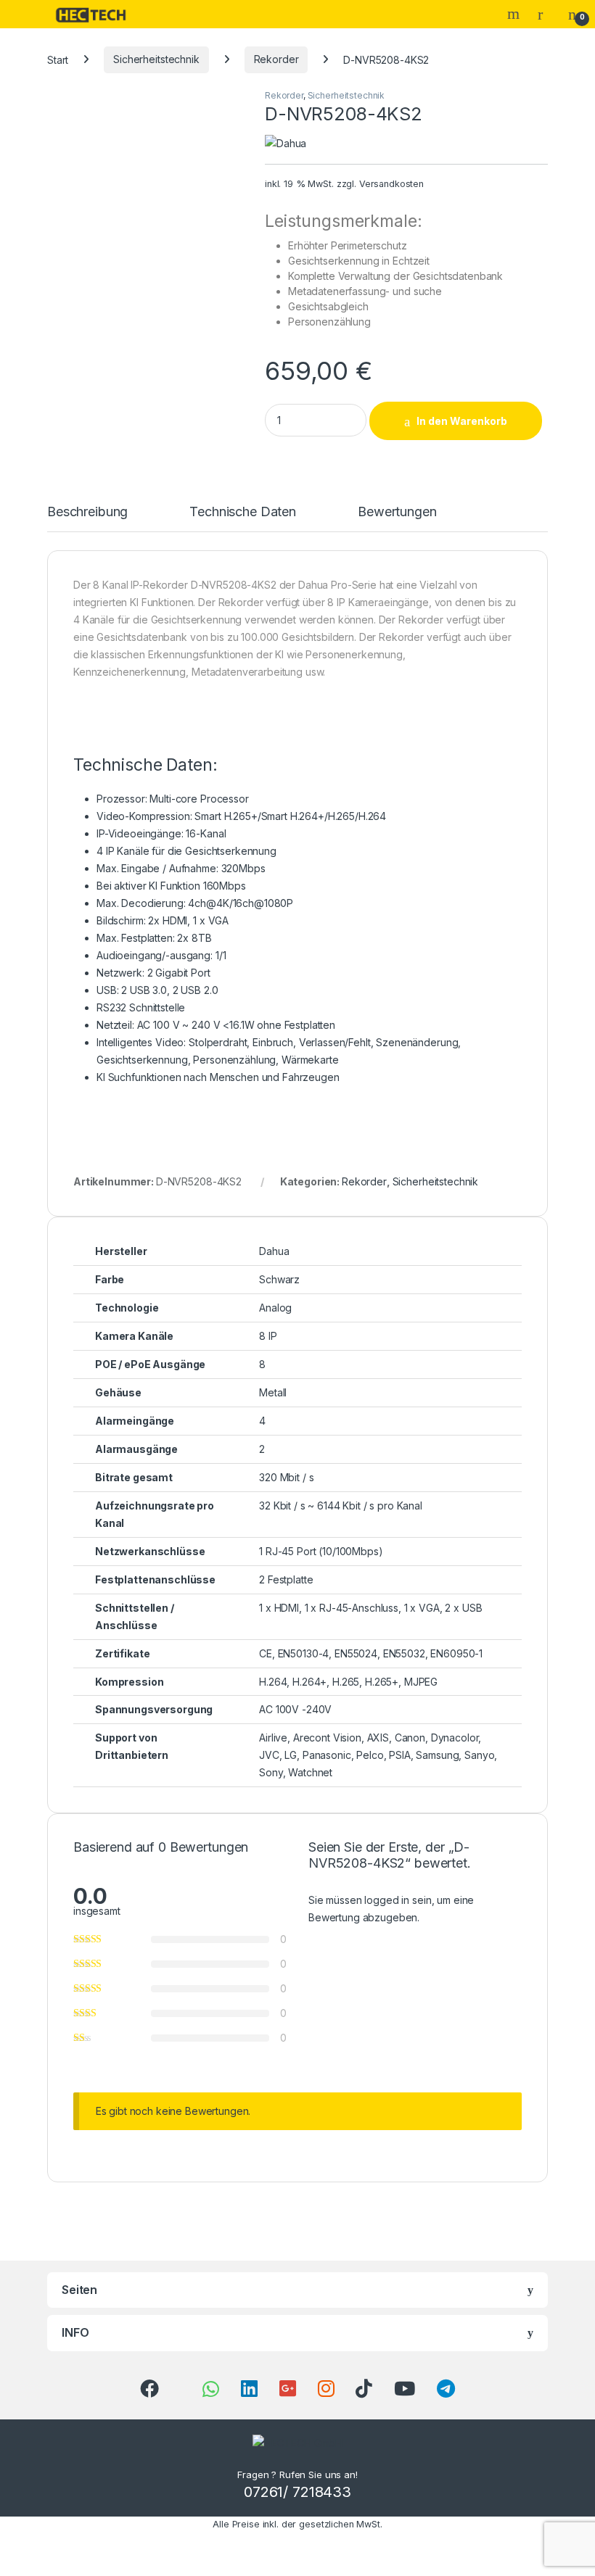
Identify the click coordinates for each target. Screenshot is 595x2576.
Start (58, 59)
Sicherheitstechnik (156, 59)
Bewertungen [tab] (397, 512)
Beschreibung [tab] (87, 512)
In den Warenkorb (462, 421)
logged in (387, 1900)
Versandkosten (391, 184)
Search (515, 14)
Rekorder (276, 59)
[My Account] (546, 14)
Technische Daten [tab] (243, 512)
